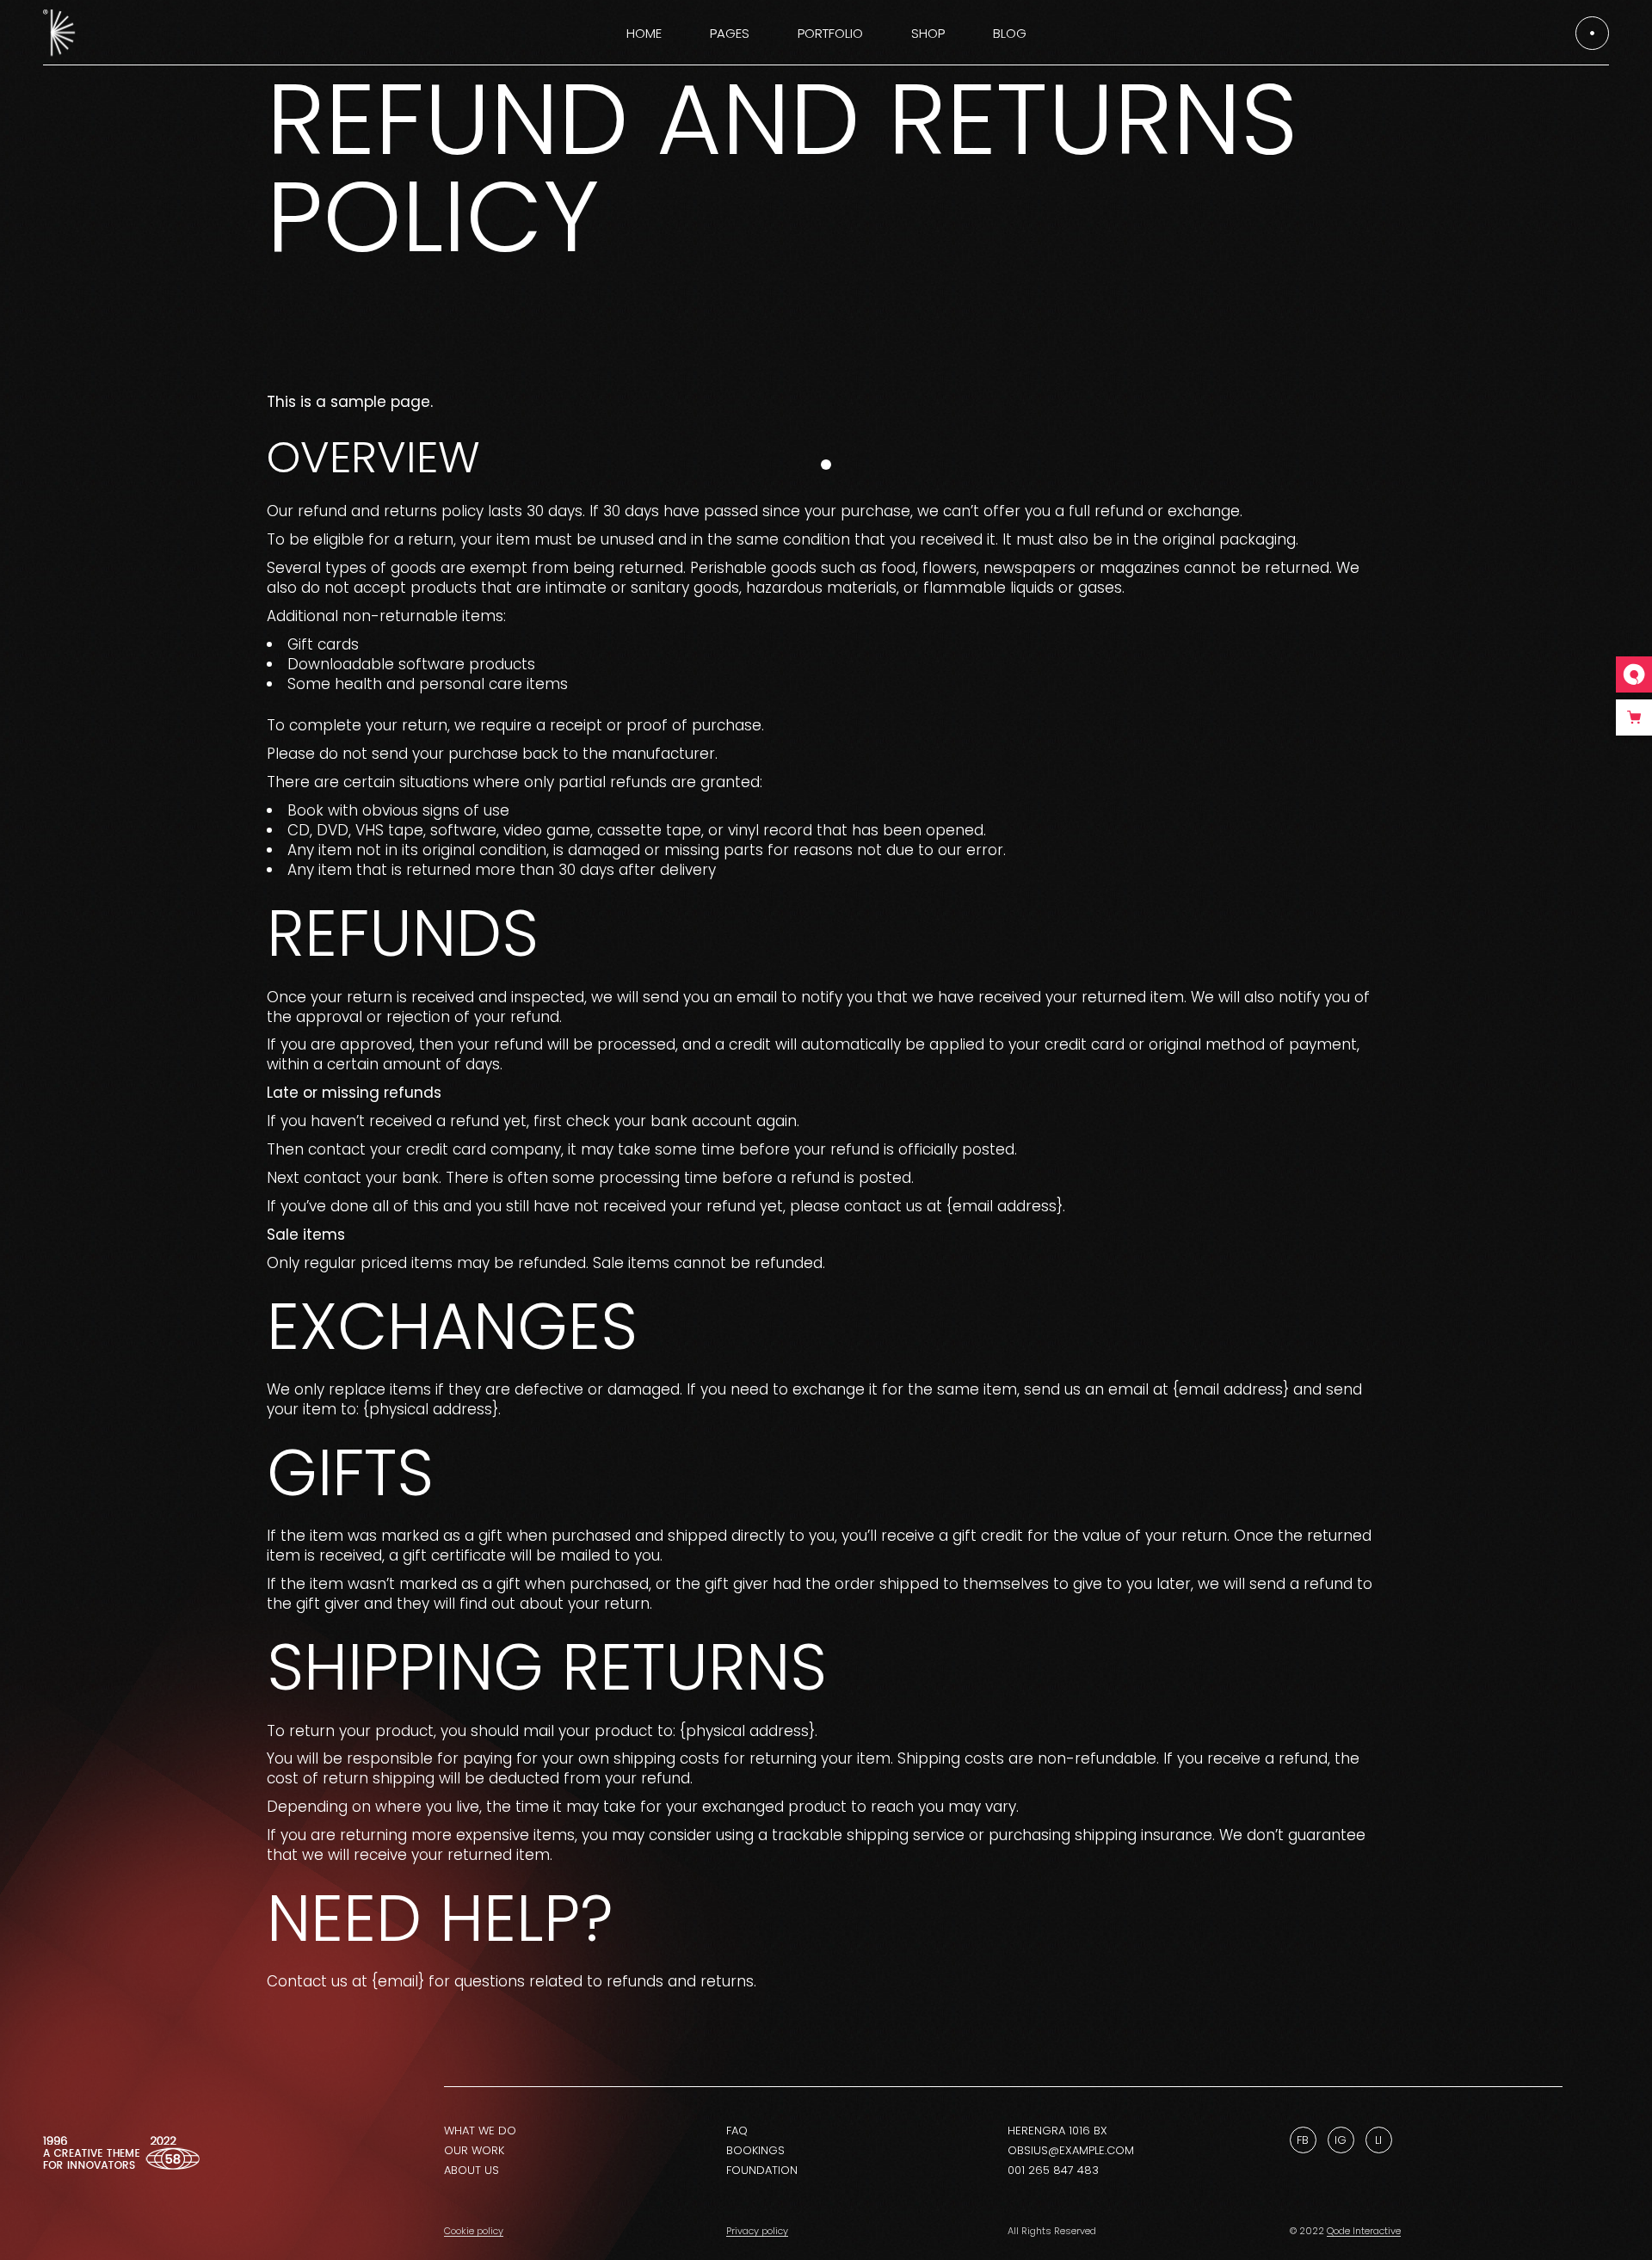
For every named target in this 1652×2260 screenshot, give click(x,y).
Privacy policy (757, 2231)
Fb (1303, 2140)
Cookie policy (474, 2231)
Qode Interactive (1364, 2231)
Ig (1341, 2140)
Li (1378, 2140)
